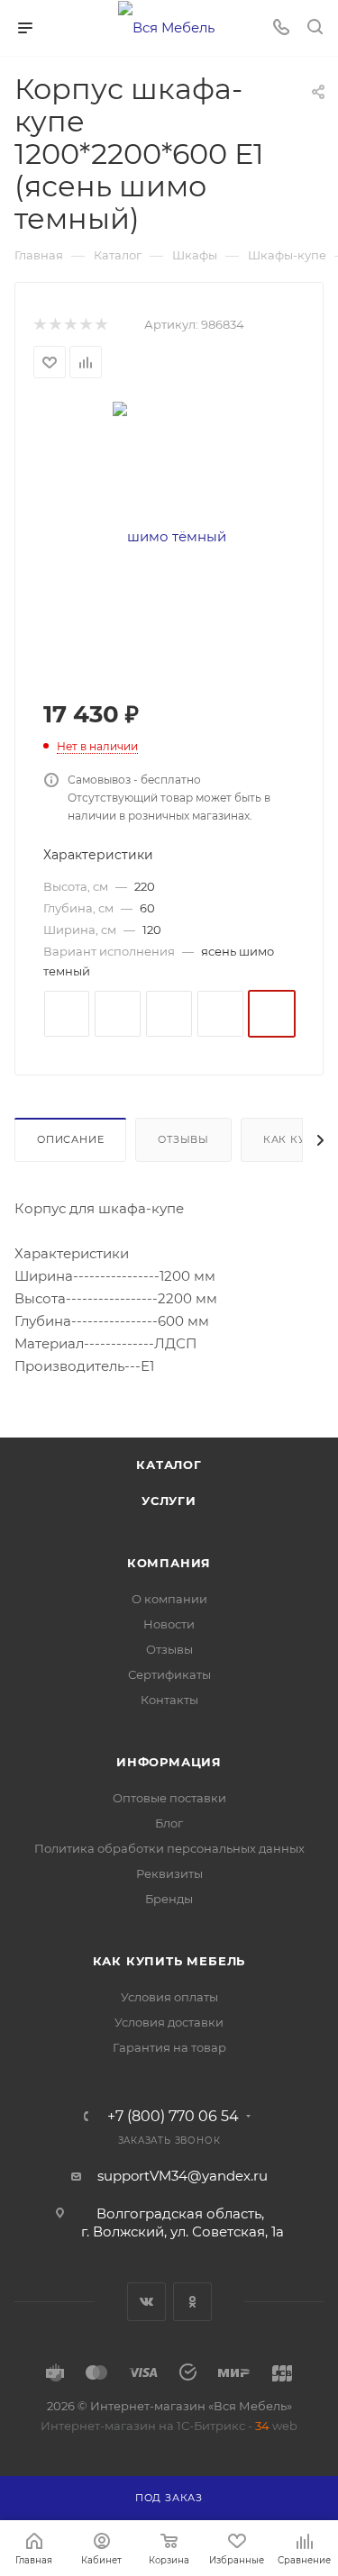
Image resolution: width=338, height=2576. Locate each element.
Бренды (169, 1899)
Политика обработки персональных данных (169, 1848)
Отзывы (183, 1139)
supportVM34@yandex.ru (183, 2176)
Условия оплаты (169, 1997)
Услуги (169, 1501)
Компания (169, 1563)
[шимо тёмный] (169, 535)
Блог (169, 1823)
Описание (70, 1139)
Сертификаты (169, 1674)
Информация (169, 1762)
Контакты (169, 1700)
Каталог (169, 1465)
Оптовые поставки (169, 1798)
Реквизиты (169, 1873)
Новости (169, 1624)
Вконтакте (146, 2302)
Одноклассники (192, 2302)
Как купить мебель (169, 1961)
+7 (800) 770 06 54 (173, 2117)
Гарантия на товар (169, 2047)
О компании (169, 1599)
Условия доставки (169, 2022)
